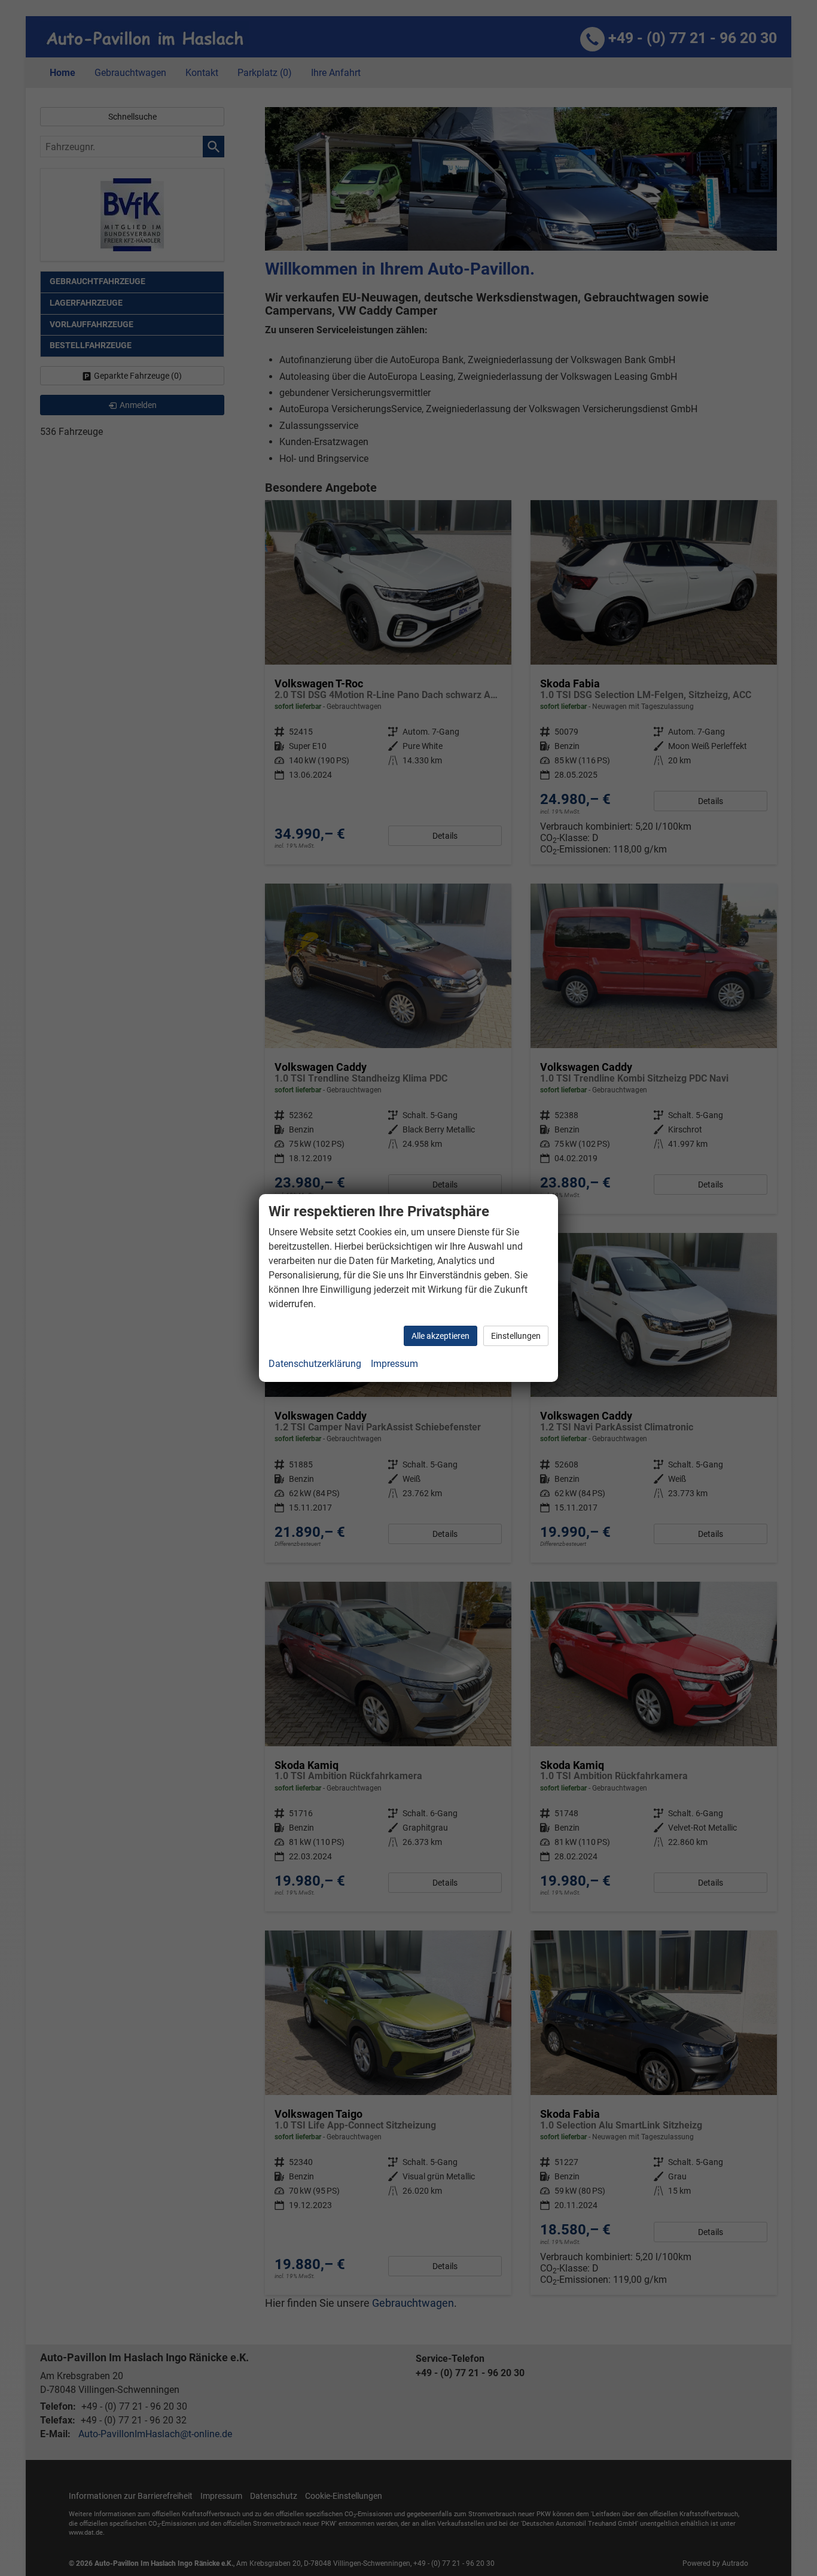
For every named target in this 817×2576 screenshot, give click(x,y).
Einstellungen (516, 1336)
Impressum (394, 1364)
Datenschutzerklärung (315, 1364)
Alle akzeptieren (440, 1336)
